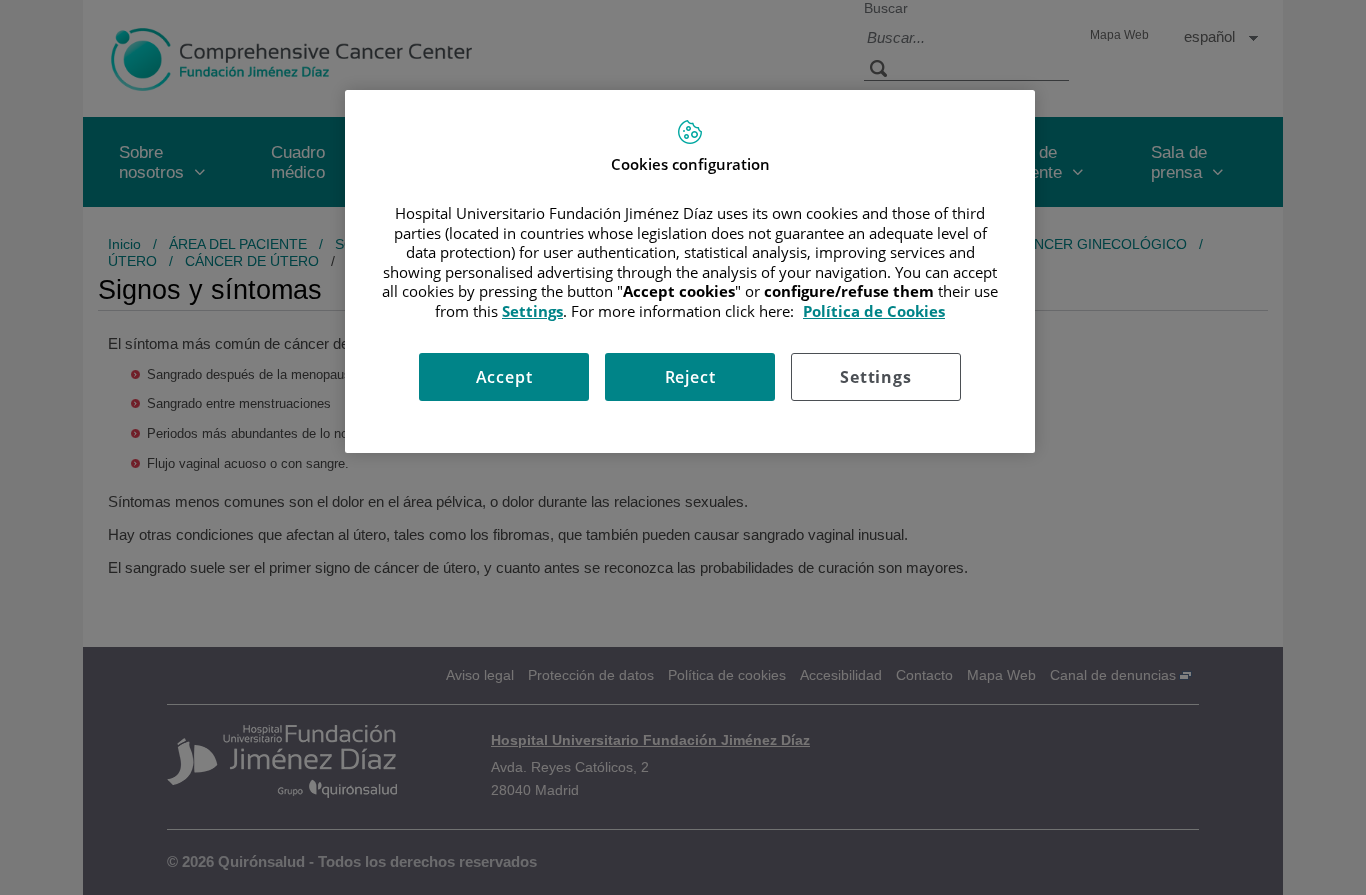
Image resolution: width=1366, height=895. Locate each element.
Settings (875, 377)
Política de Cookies (874, 311)
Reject (690, 377)
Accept (504, 377)
